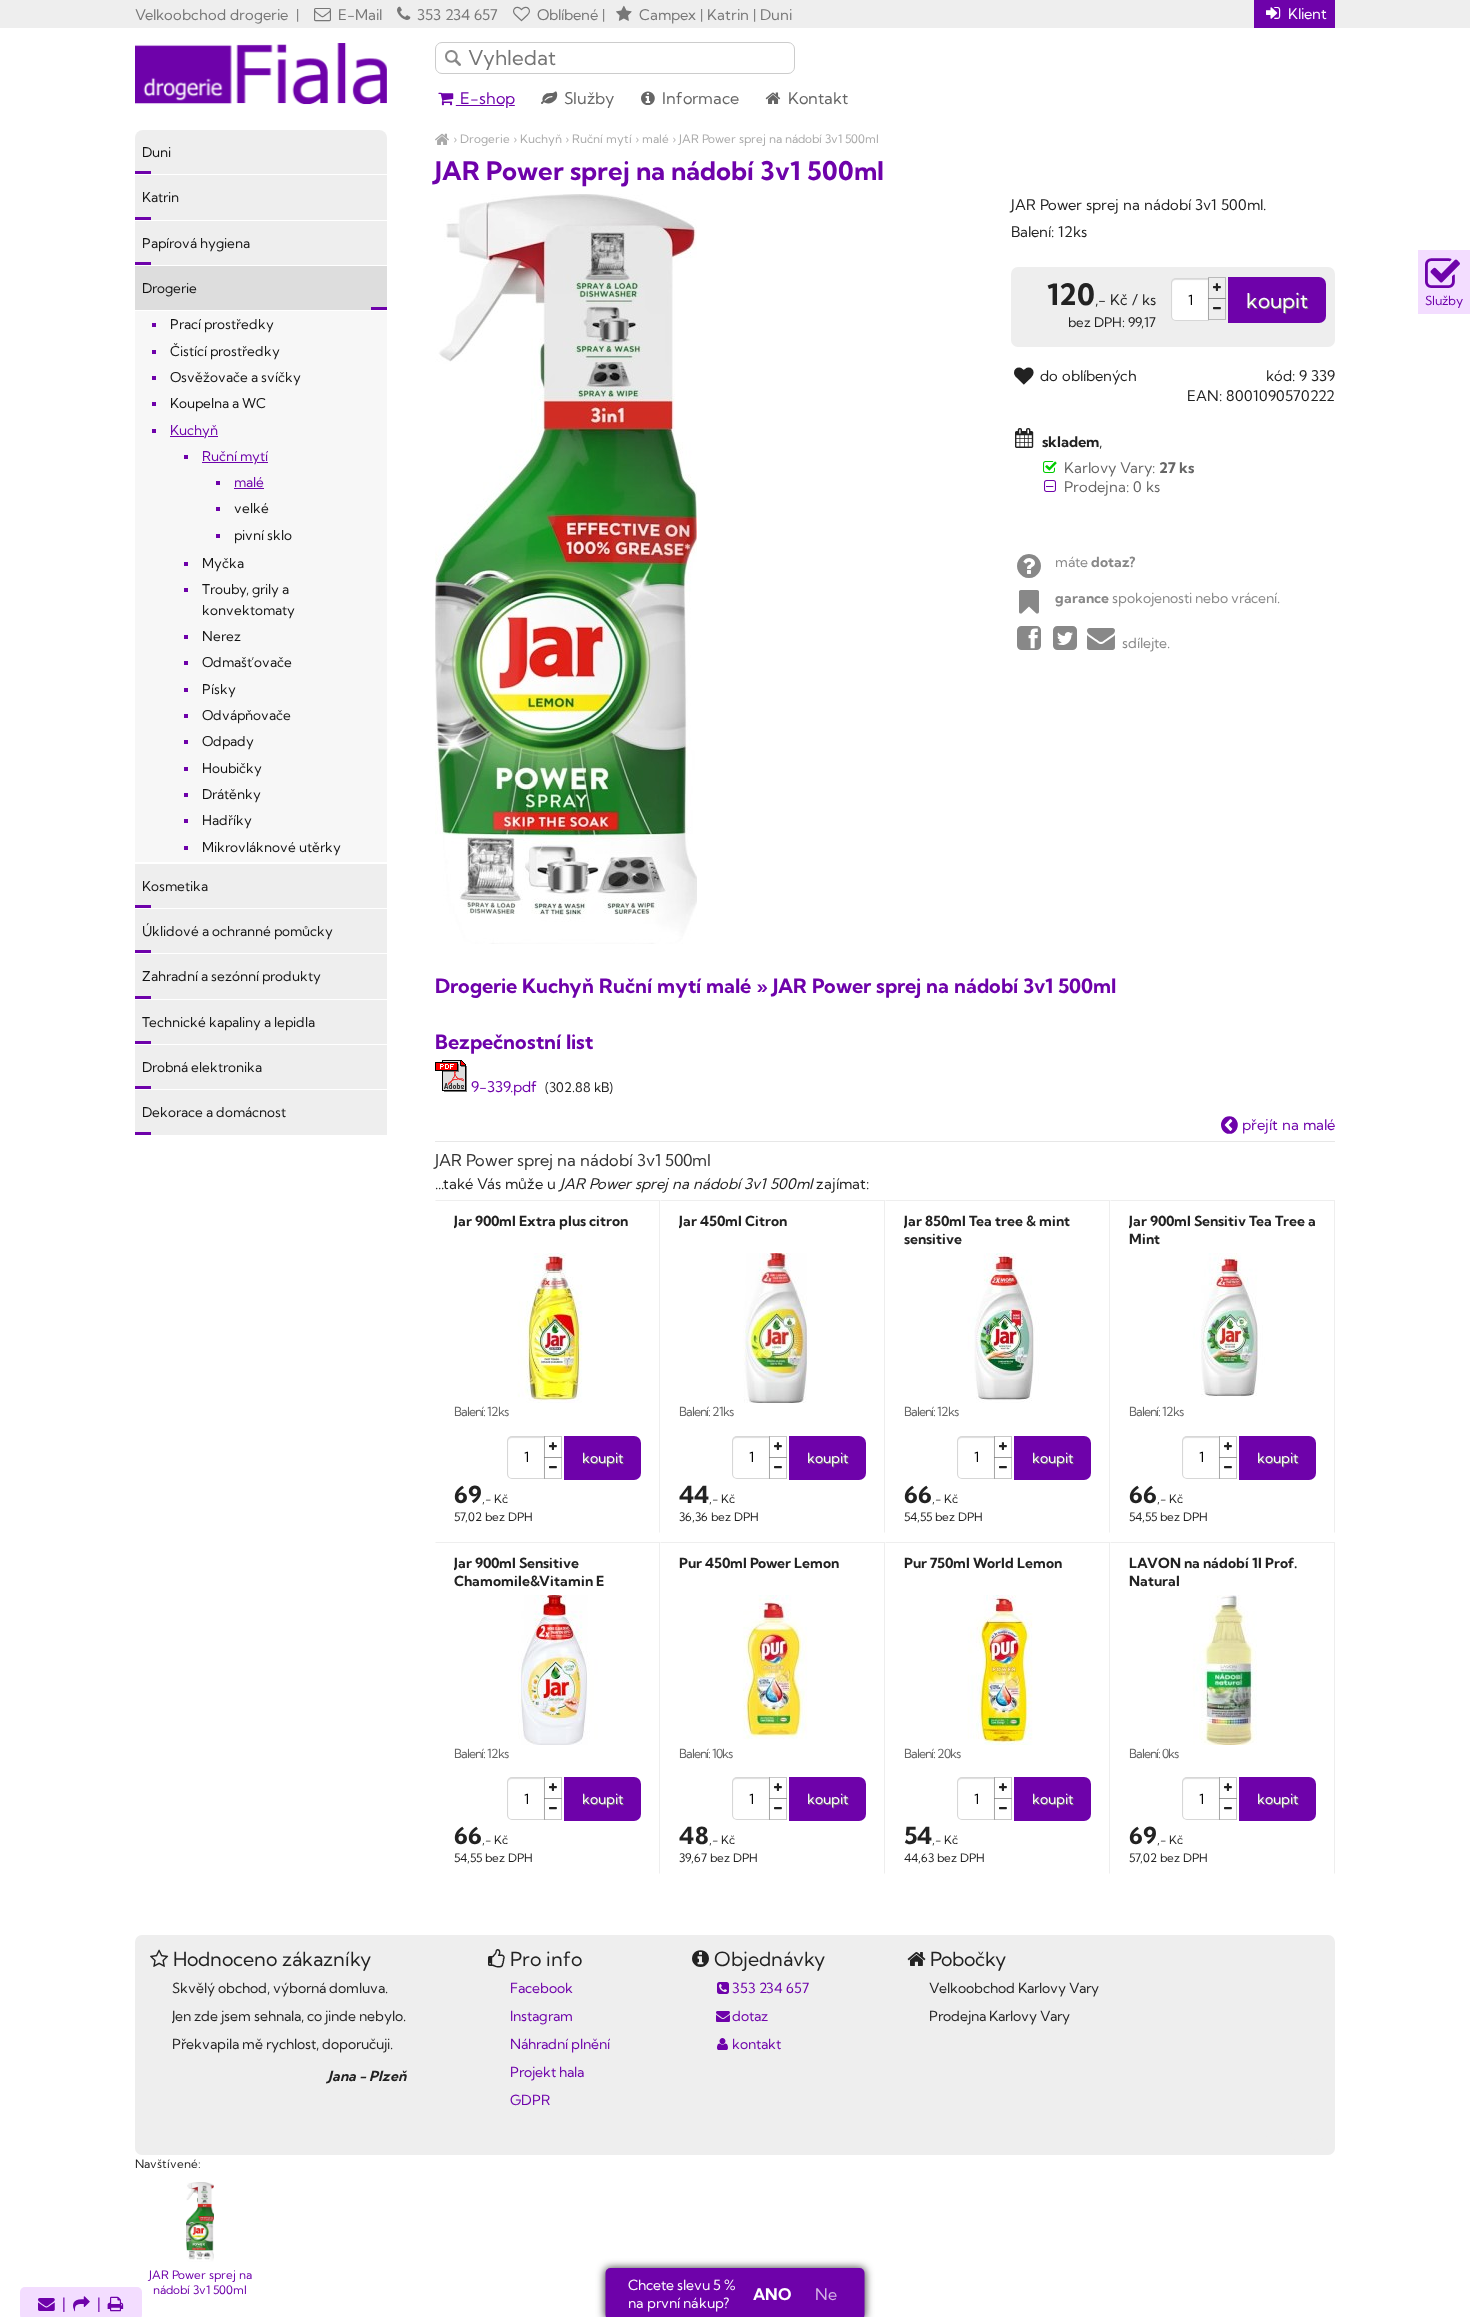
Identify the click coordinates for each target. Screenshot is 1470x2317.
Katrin (160, 197)
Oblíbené (565, 14)
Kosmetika (175, 886)
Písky (219, 689)
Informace (698, 98)
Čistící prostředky (225, 351)
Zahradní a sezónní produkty (231, 976)
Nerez (221, 636)
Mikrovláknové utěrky (271, 847)
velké (251, 508)
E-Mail (358, 14)
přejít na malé (1286, 1124)
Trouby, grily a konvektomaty (248, 599)
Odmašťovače (247, 662)
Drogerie (485, 138)
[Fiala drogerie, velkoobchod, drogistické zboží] (442, 138)
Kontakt (816, 98)
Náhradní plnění (560, 2044)
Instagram (541, 2016)
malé (655, 138)
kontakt (756, 2044)
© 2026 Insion (1299, 2138)
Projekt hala (547, 2072)
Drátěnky (231, 794)
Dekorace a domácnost (214, 1112)
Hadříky (227, 820)
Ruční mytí (602, 138)
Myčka (223, 563)
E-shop (485, 98)
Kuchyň (541, 138)
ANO (772, 2294)
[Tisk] (116, 2305)
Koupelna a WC (218, 403)
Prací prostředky (222, 324)
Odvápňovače (246, 715)
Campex (667, 14)
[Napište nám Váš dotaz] (46, 2305)
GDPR (530, 2100)
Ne (826, 2294)
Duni (156, 152)
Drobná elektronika (202, 1067)
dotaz (750, 2016)
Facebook (541, 1988)
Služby (587, 98)
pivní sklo (263, 535)
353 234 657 (455, 14)
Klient (1305, 13)
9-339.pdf (502, 1086)
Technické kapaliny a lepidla (228, 1022)
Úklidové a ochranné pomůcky (237, 931)
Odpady (228, 741)
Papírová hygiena (196, 243)
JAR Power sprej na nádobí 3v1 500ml (779, 138)
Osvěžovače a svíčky (235, 377)
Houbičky (232, 768)
